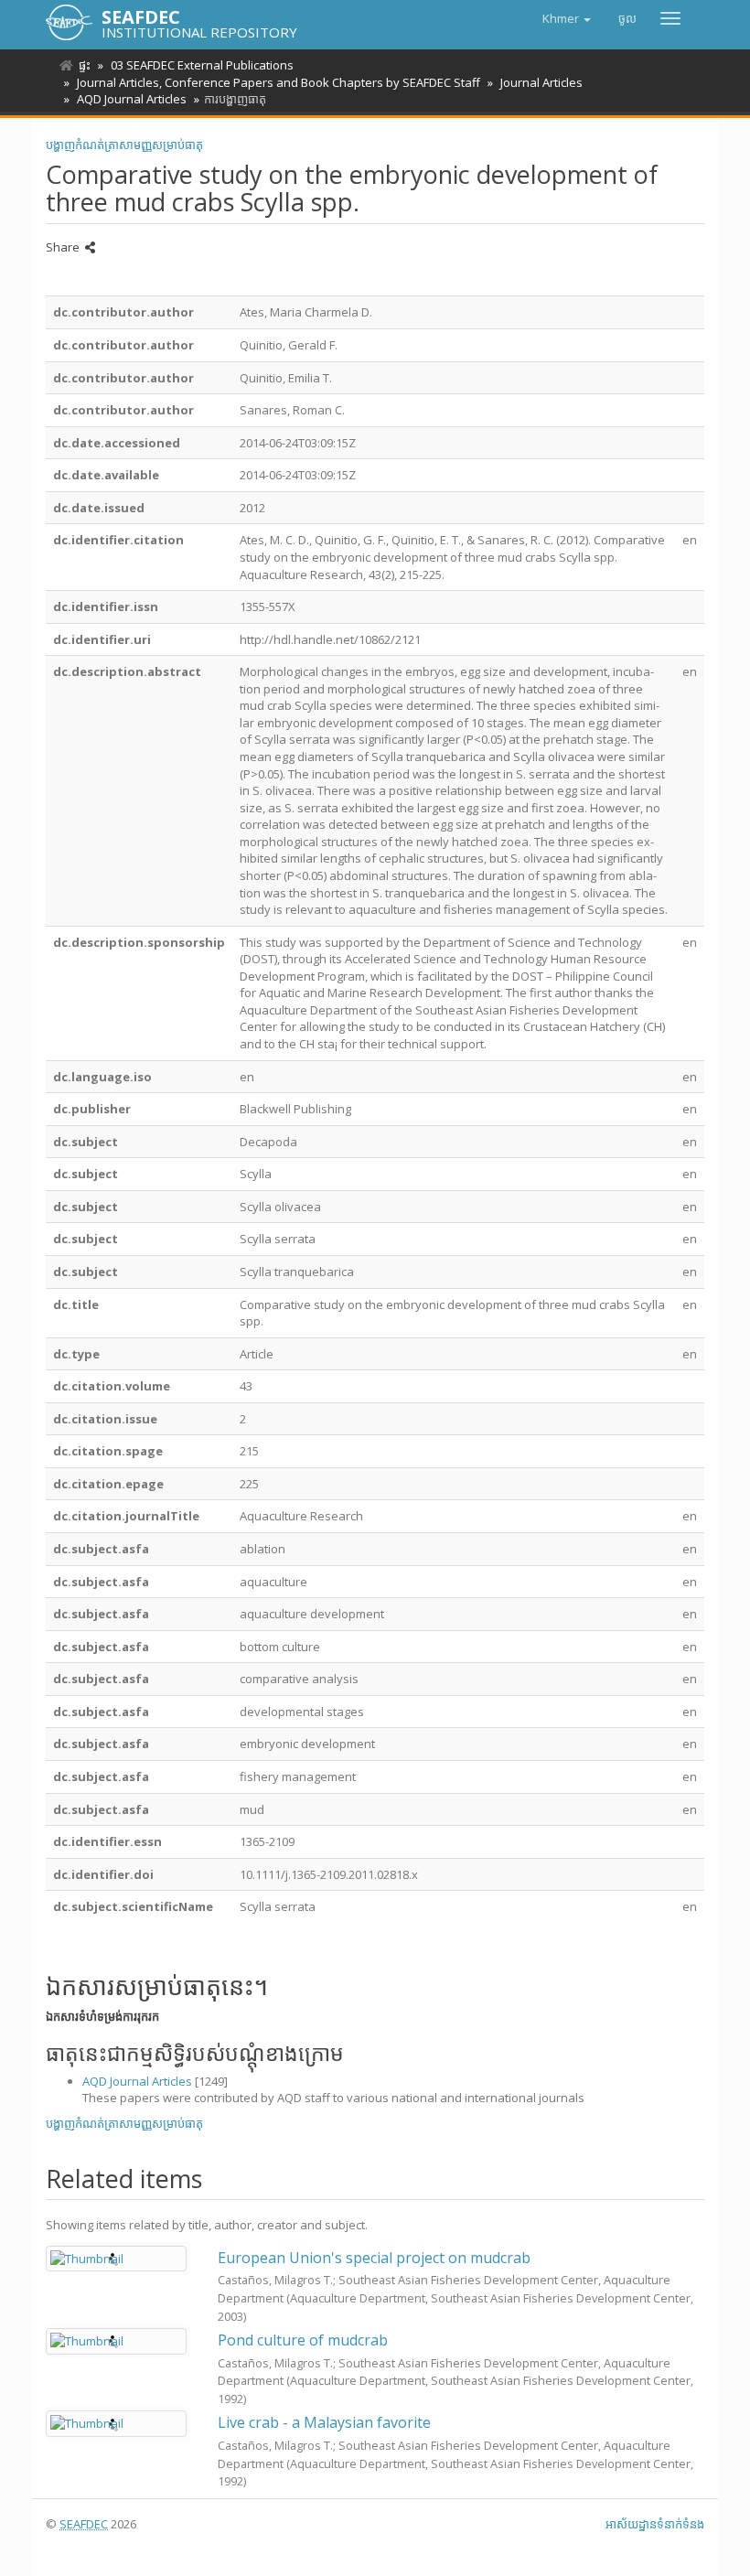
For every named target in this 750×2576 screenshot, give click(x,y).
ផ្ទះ (85, 65)
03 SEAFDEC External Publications (202, 65)
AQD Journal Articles (132, 99)
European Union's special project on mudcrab (374, 2258)
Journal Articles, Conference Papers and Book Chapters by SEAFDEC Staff (279, 82)
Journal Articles (541, 82)
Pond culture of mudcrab (303, 2340)
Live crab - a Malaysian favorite (324, 2422)
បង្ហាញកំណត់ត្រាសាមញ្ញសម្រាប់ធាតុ (124, 145)
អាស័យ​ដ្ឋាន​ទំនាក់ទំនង (655, 2524)
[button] (567, 18)
